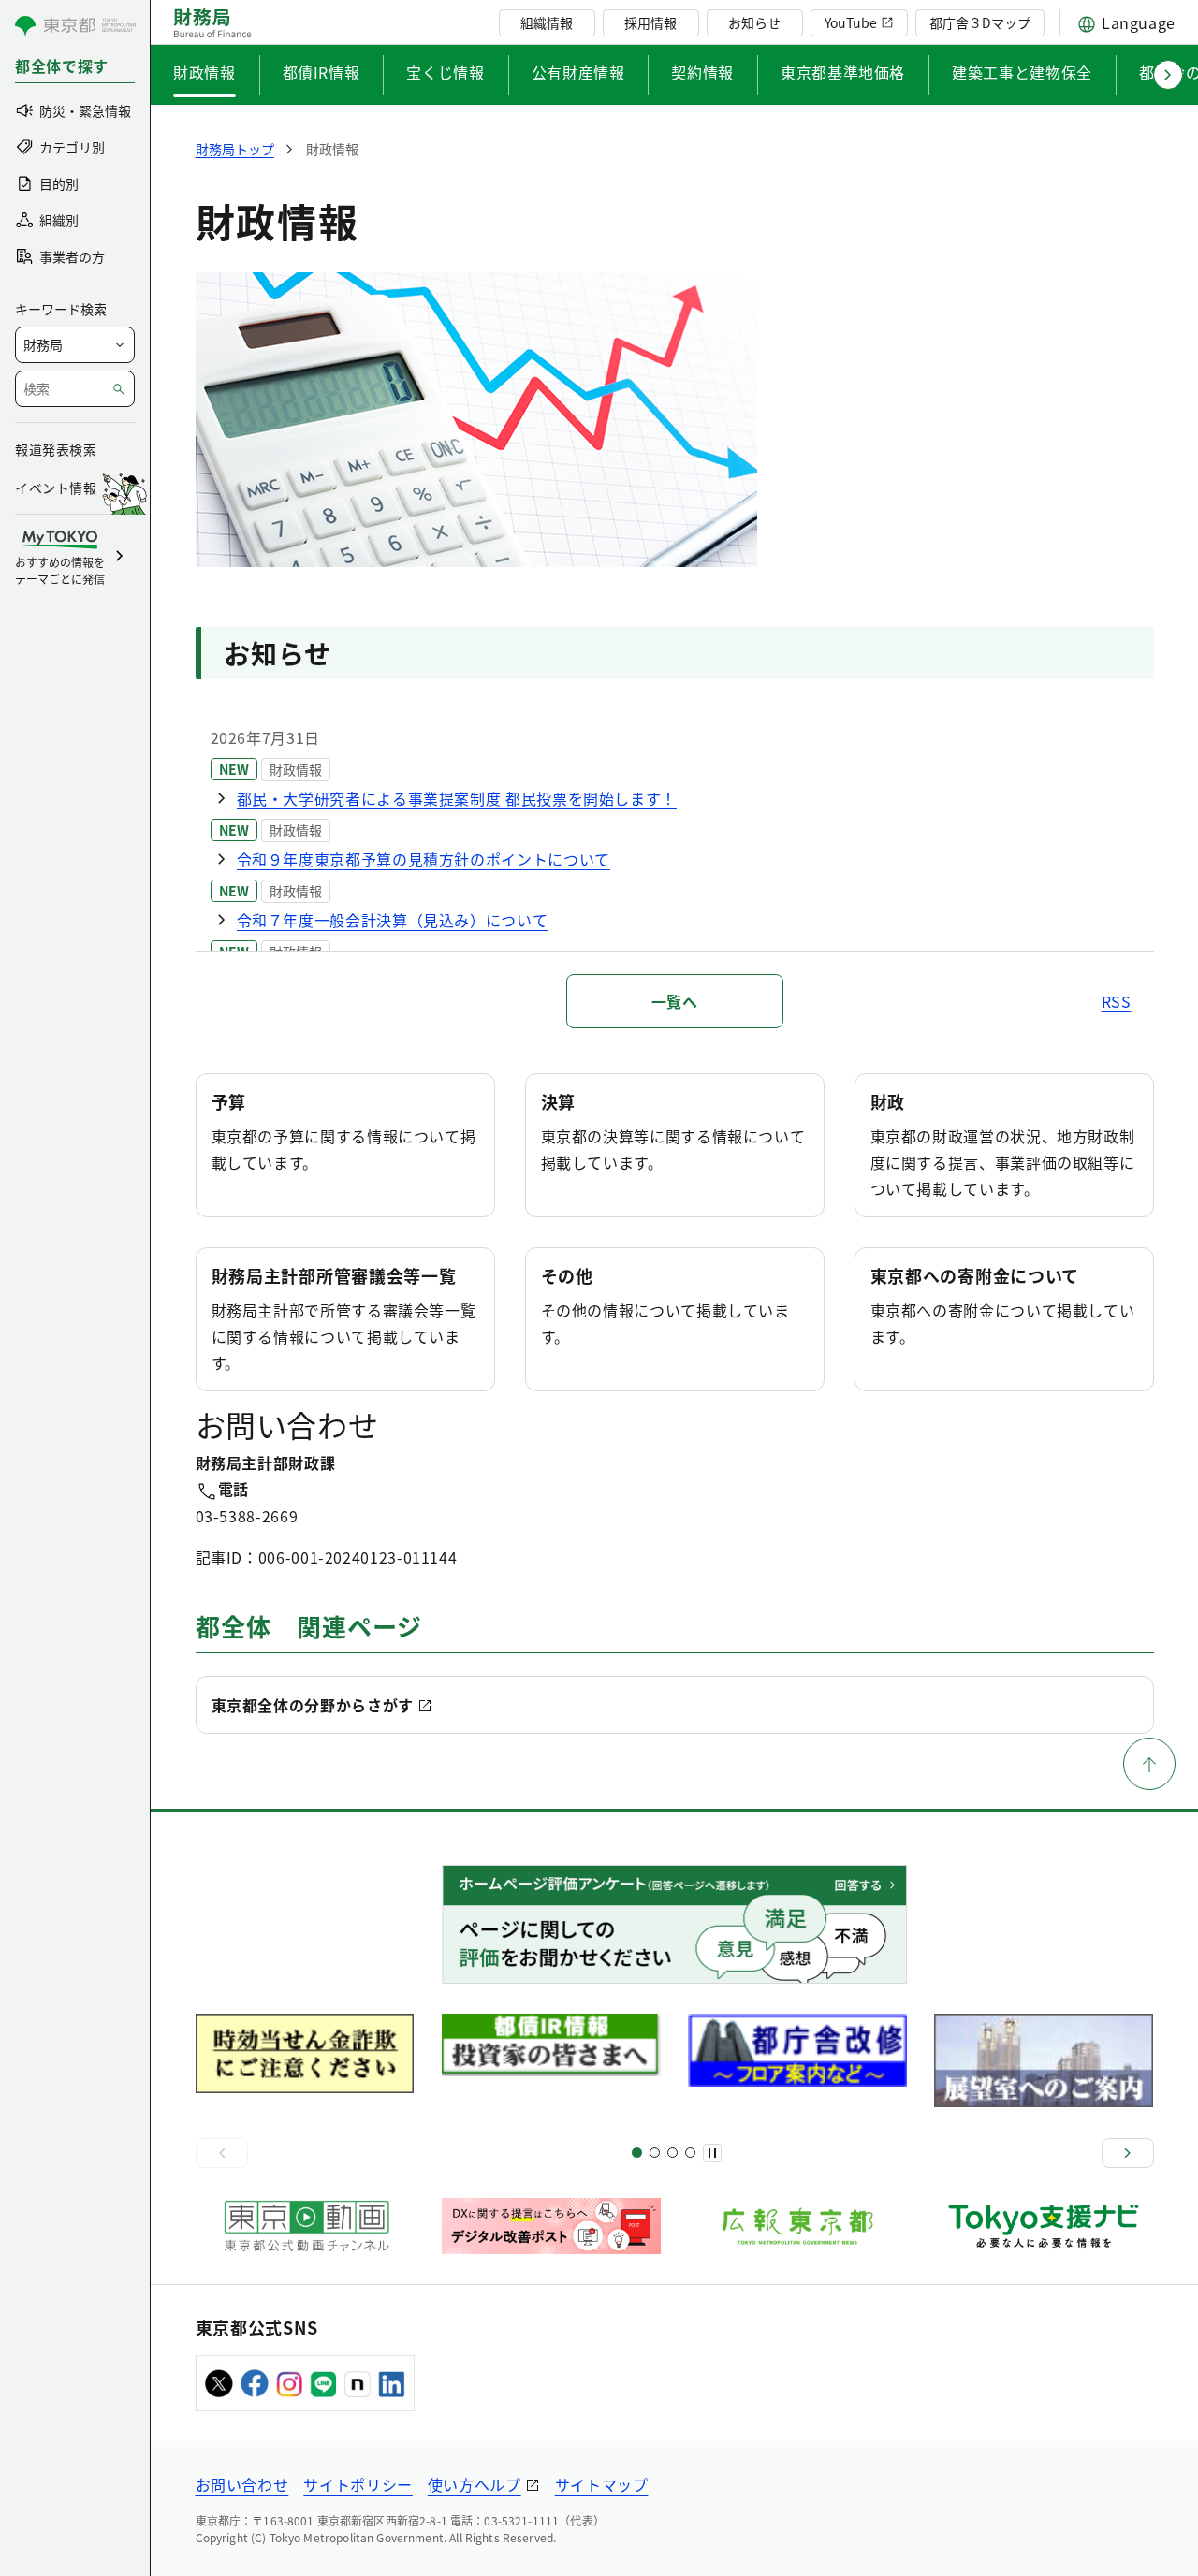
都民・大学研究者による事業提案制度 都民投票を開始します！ (457, 798)
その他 (567, 1275)
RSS (1117, 1001)
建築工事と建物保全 (1022, 72)
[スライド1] (637, 2153)
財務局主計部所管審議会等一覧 (334, 1275)
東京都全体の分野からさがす (313, 1705)
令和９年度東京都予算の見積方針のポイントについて (424, 859)
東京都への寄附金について (975, 1275)
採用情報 (650, 22)
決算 (558, 1101)
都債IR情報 (321, 72)
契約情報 (702, 72)
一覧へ (675, 1001)
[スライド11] (690, 2153)
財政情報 (205, 72)
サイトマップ (602, 2484)
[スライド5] (655, 2153)
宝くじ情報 (445, 72)
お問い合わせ (242, 2484)
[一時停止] (712, 2153)
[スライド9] (672, 2153)
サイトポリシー (358, 2484)
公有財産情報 (578, 72)
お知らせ (754, 22)
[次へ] (1128, 2153)
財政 (888, 1101)
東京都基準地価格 (843, 72)
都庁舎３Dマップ (980, 22)
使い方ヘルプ (475, 2484)
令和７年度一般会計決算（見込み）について (393, 920)
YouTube (851, 22)
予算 (229, 1101)
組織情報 (547, 22)
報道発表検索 (56, 449)
